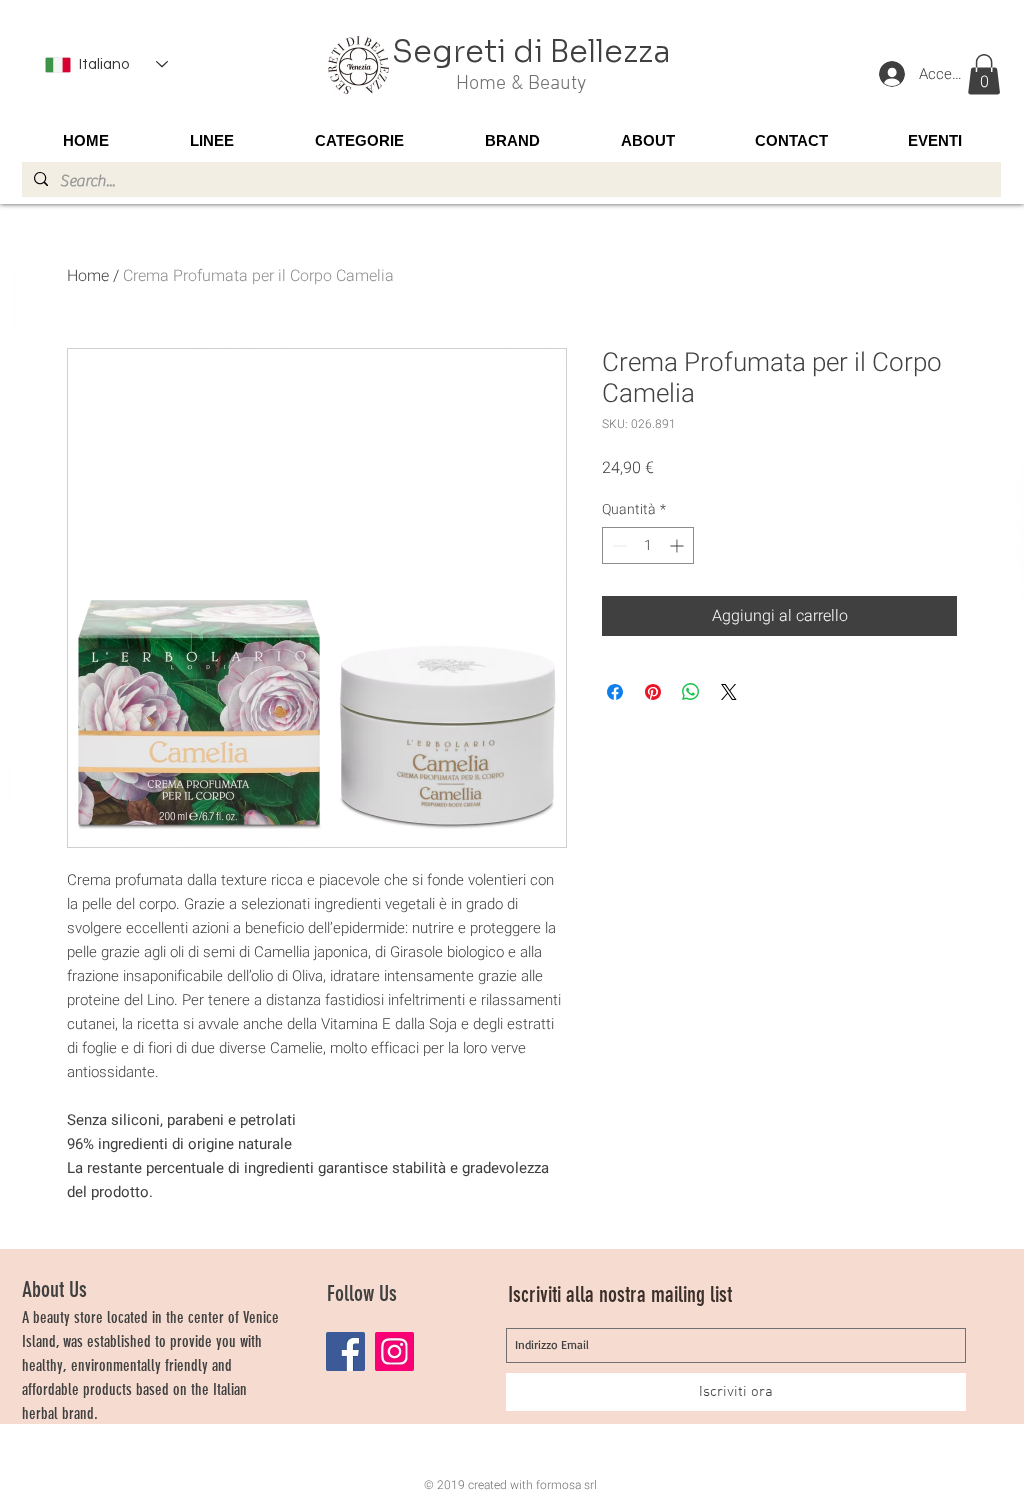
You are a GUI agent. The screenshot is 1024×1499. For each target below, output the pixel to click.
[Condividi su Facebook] (615, 692)
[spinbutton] (648, 545)
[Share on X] (729, 692)
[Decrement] (617, 545)
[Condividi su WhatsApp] (691, 692)
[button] (984, 74)
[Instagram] (394, 1351)
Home (88, 276)
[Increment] (678, 545)
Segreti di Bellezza (531, 52)
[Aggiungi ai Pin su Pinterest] (653, 692)
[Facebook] (345, 1351)
